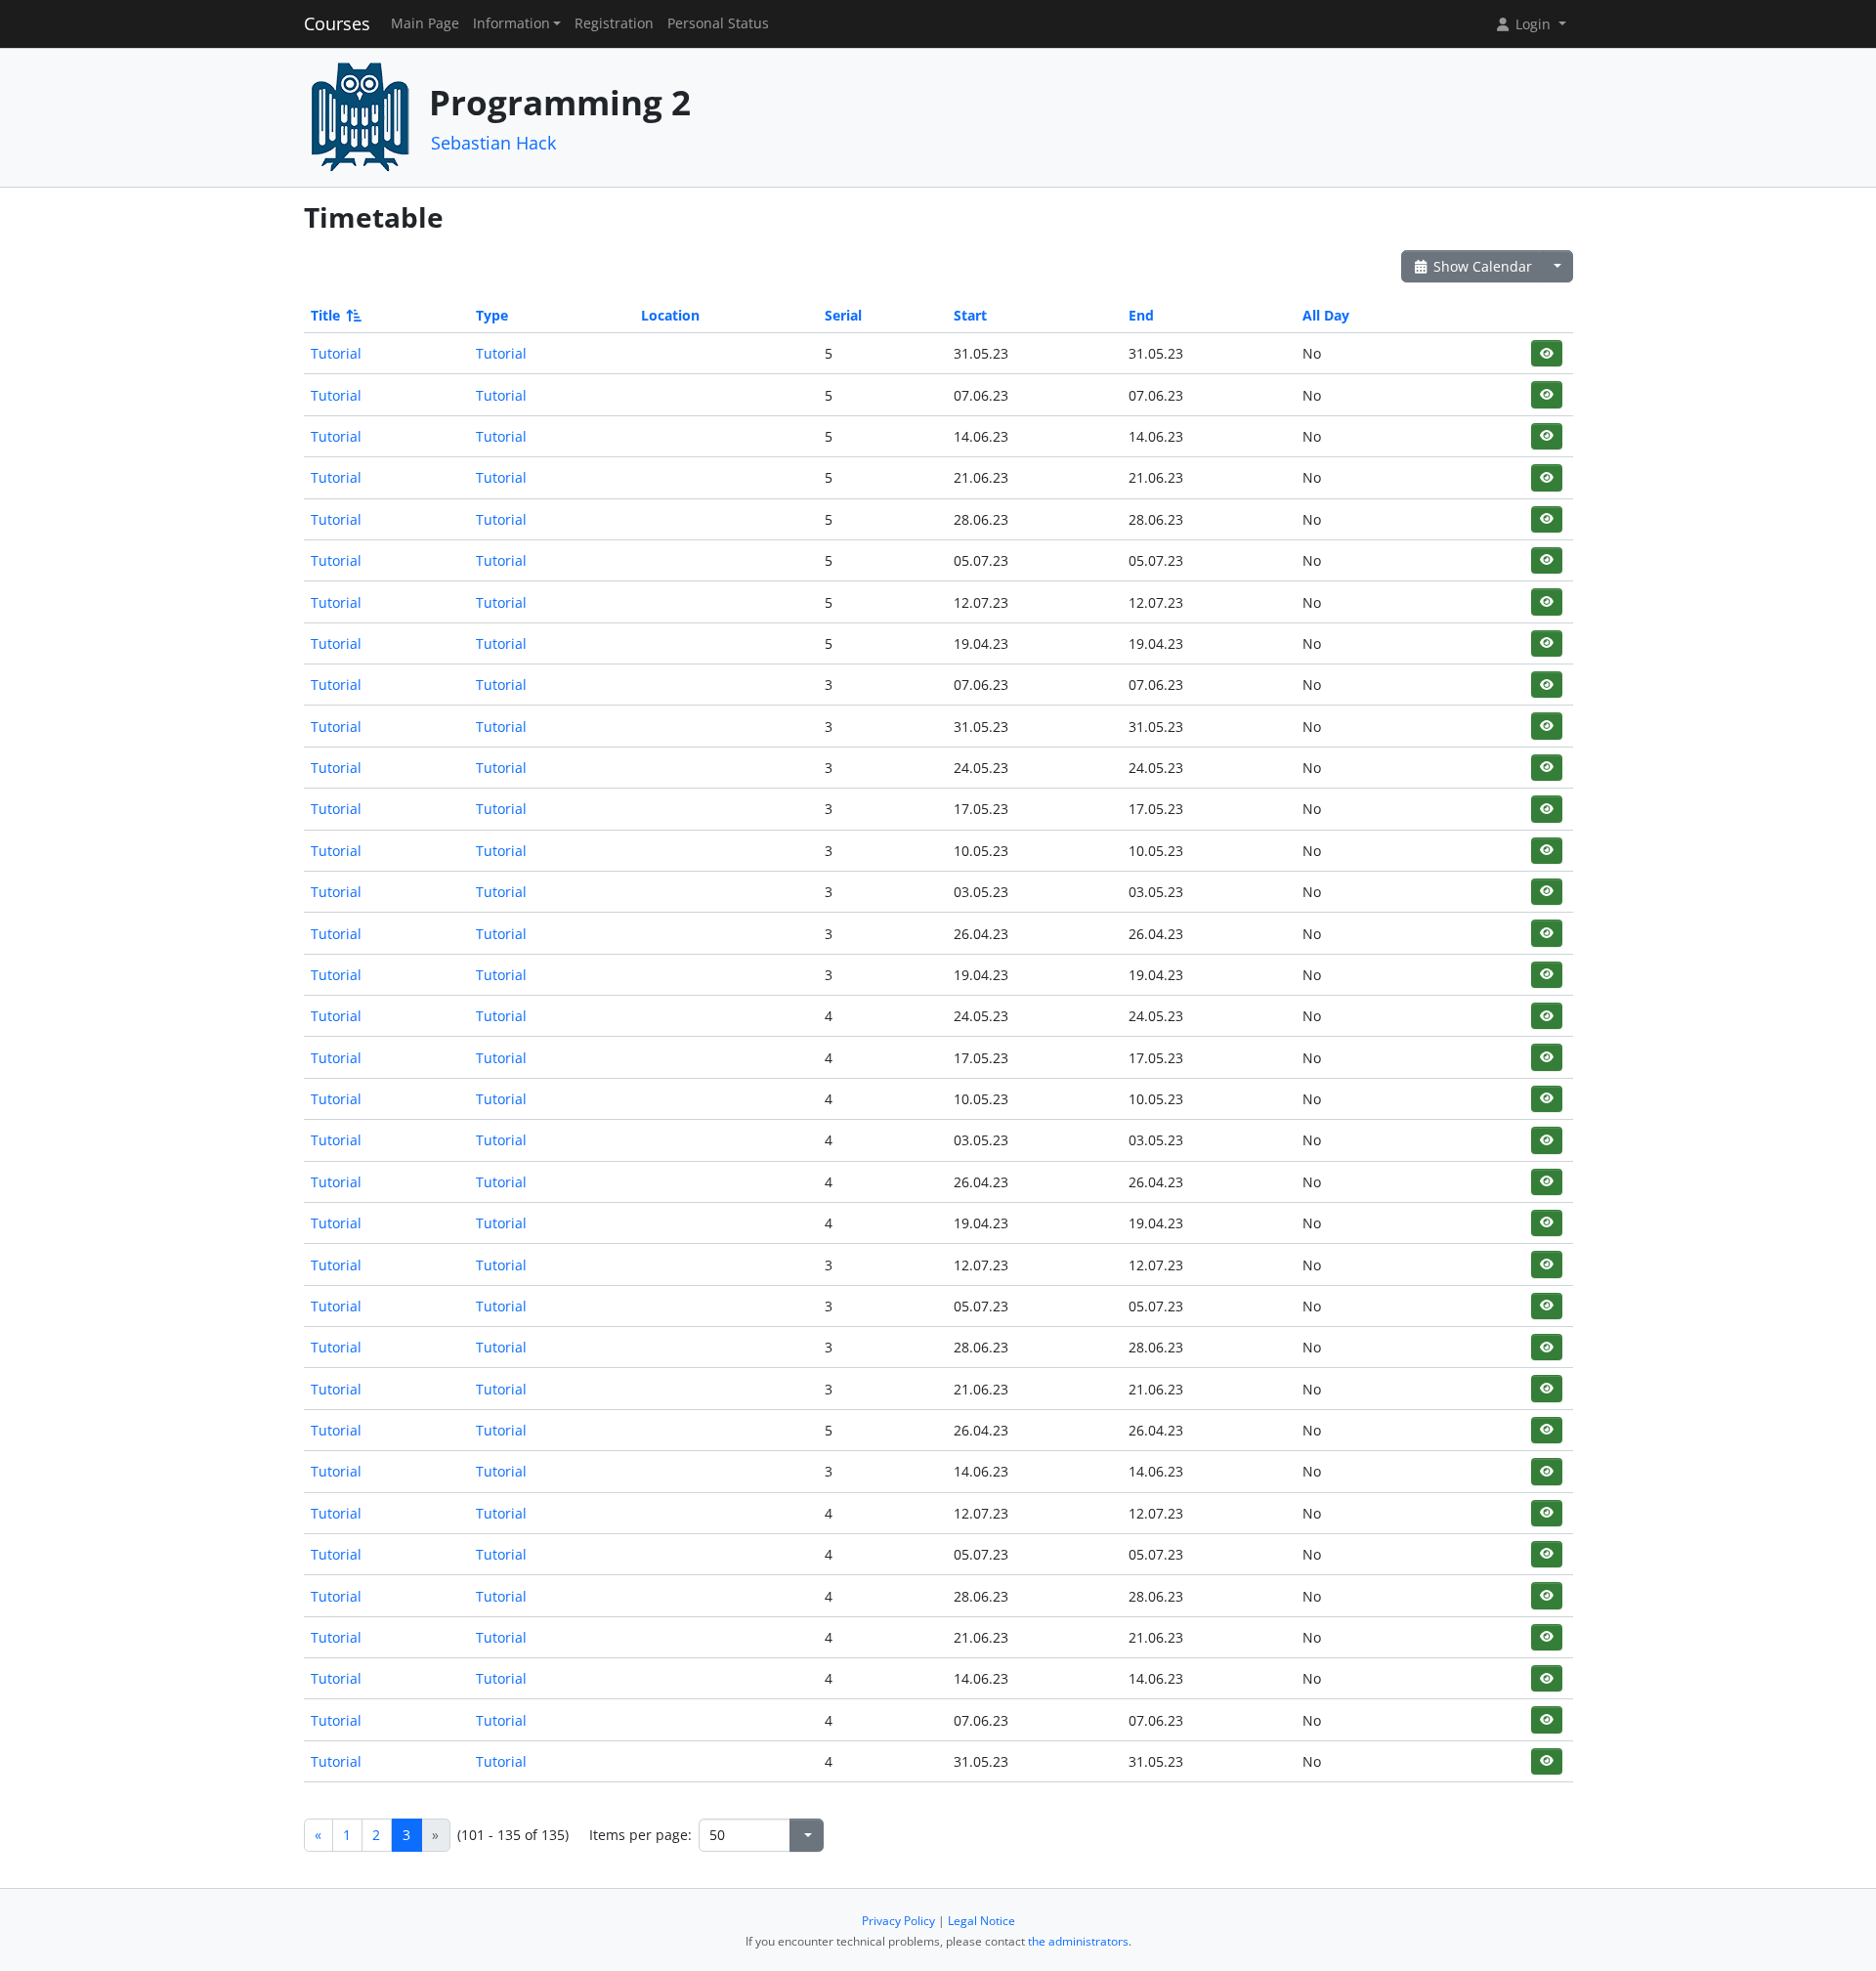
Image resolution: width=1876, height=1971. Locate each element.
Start (970, 315)
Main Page (425, 23)
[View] (1546, 353)
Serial (843, 315)
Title (325, 315)
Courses (337, 23)
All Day (1326, 315)
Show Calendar (1481, 266)
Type (492, 315)
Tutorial (336, 353)
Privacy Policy (898, 1921)
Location (670, 315)
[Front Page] (360, 116)
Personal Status (718, 23)
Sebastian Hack (493, 143)
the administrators (1078, 1941)
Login (1533, 24)
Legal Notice (981, 1921)
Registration (614, 23)
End (1141, 315)
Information (512, 23)
